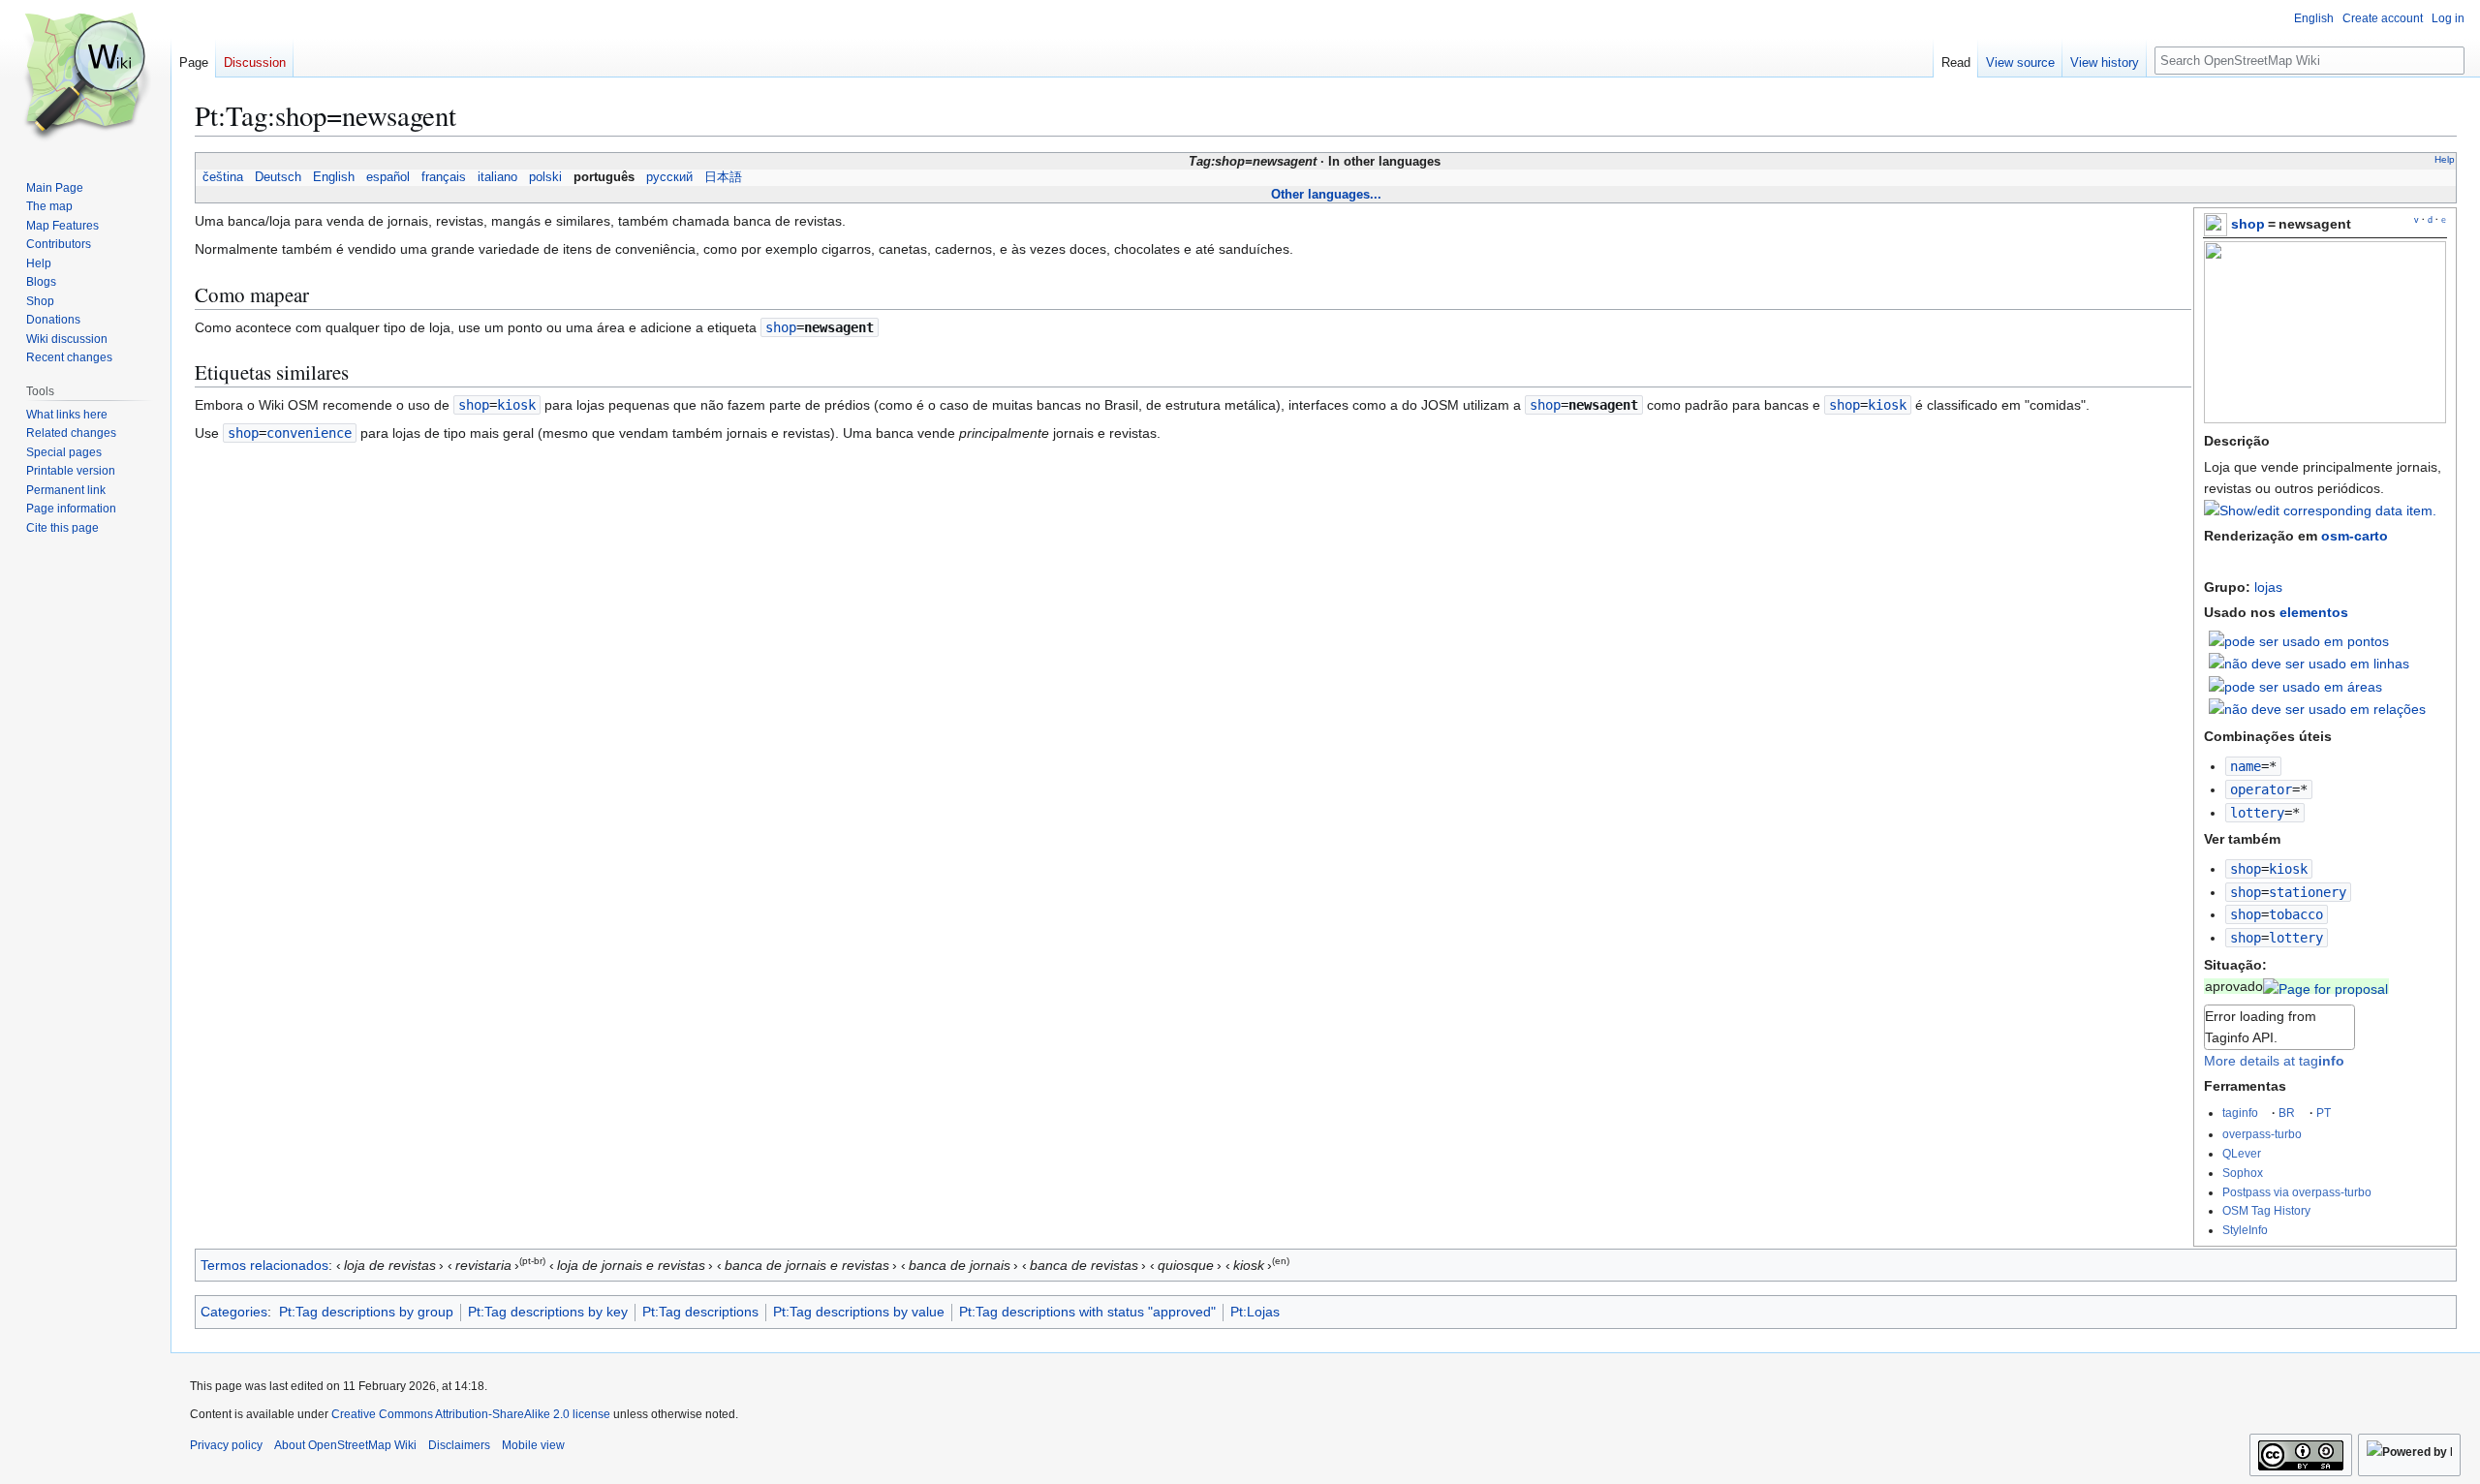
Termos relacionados (264, 1265)
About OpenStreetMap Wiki (345, 1445)
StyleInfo (2245, 1230)
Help (2445, 159)
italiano (497, 177)
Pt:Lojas (1255, 1312)
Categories (234, 1312)
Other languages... (1326, 194)
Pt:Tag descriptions (700, 1312)
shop (2248, 224)
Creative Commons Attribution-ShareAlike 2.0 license (471, 1414)
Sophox (2243, 1173)
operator (2261, 789)
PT (2324, 1113)
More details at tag (2274, 1061)
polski (545, 177)
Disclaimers (459, 1445)
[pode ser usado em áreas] (2295, 685)
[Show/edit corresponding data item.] (2320, 510)
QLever (2242, 1153)
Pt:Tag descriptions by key (548, 1312)
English (334, 177)
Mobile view (533, 1445)
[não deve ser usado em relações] (2317, 708)
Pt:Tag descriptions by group (366, 1312)
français (444, 177)
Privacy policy (226, 1445)
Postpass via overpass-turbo (2297, 1192)
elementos (2314, 612)
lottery (2257, 813)
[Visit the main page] (85, 77)
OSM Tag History (2266, 1210)
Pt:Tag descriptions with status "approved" (1087, 1312)
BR (2287, 1113)
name (2246, 766)
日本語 (723, 177)
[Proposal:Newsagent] (2325, 986)
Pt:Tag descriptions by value (859, 1312)
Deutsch (278, 177)
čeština (223, 177)
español (388, 177)
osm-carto (2355, 536)
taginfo (2240, 1113)
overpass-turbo (2262, 1134)
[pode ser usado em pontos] (2299, 639)
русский (669, 177)
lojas (2268, 587)
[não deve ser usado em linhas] (2309, 663)
